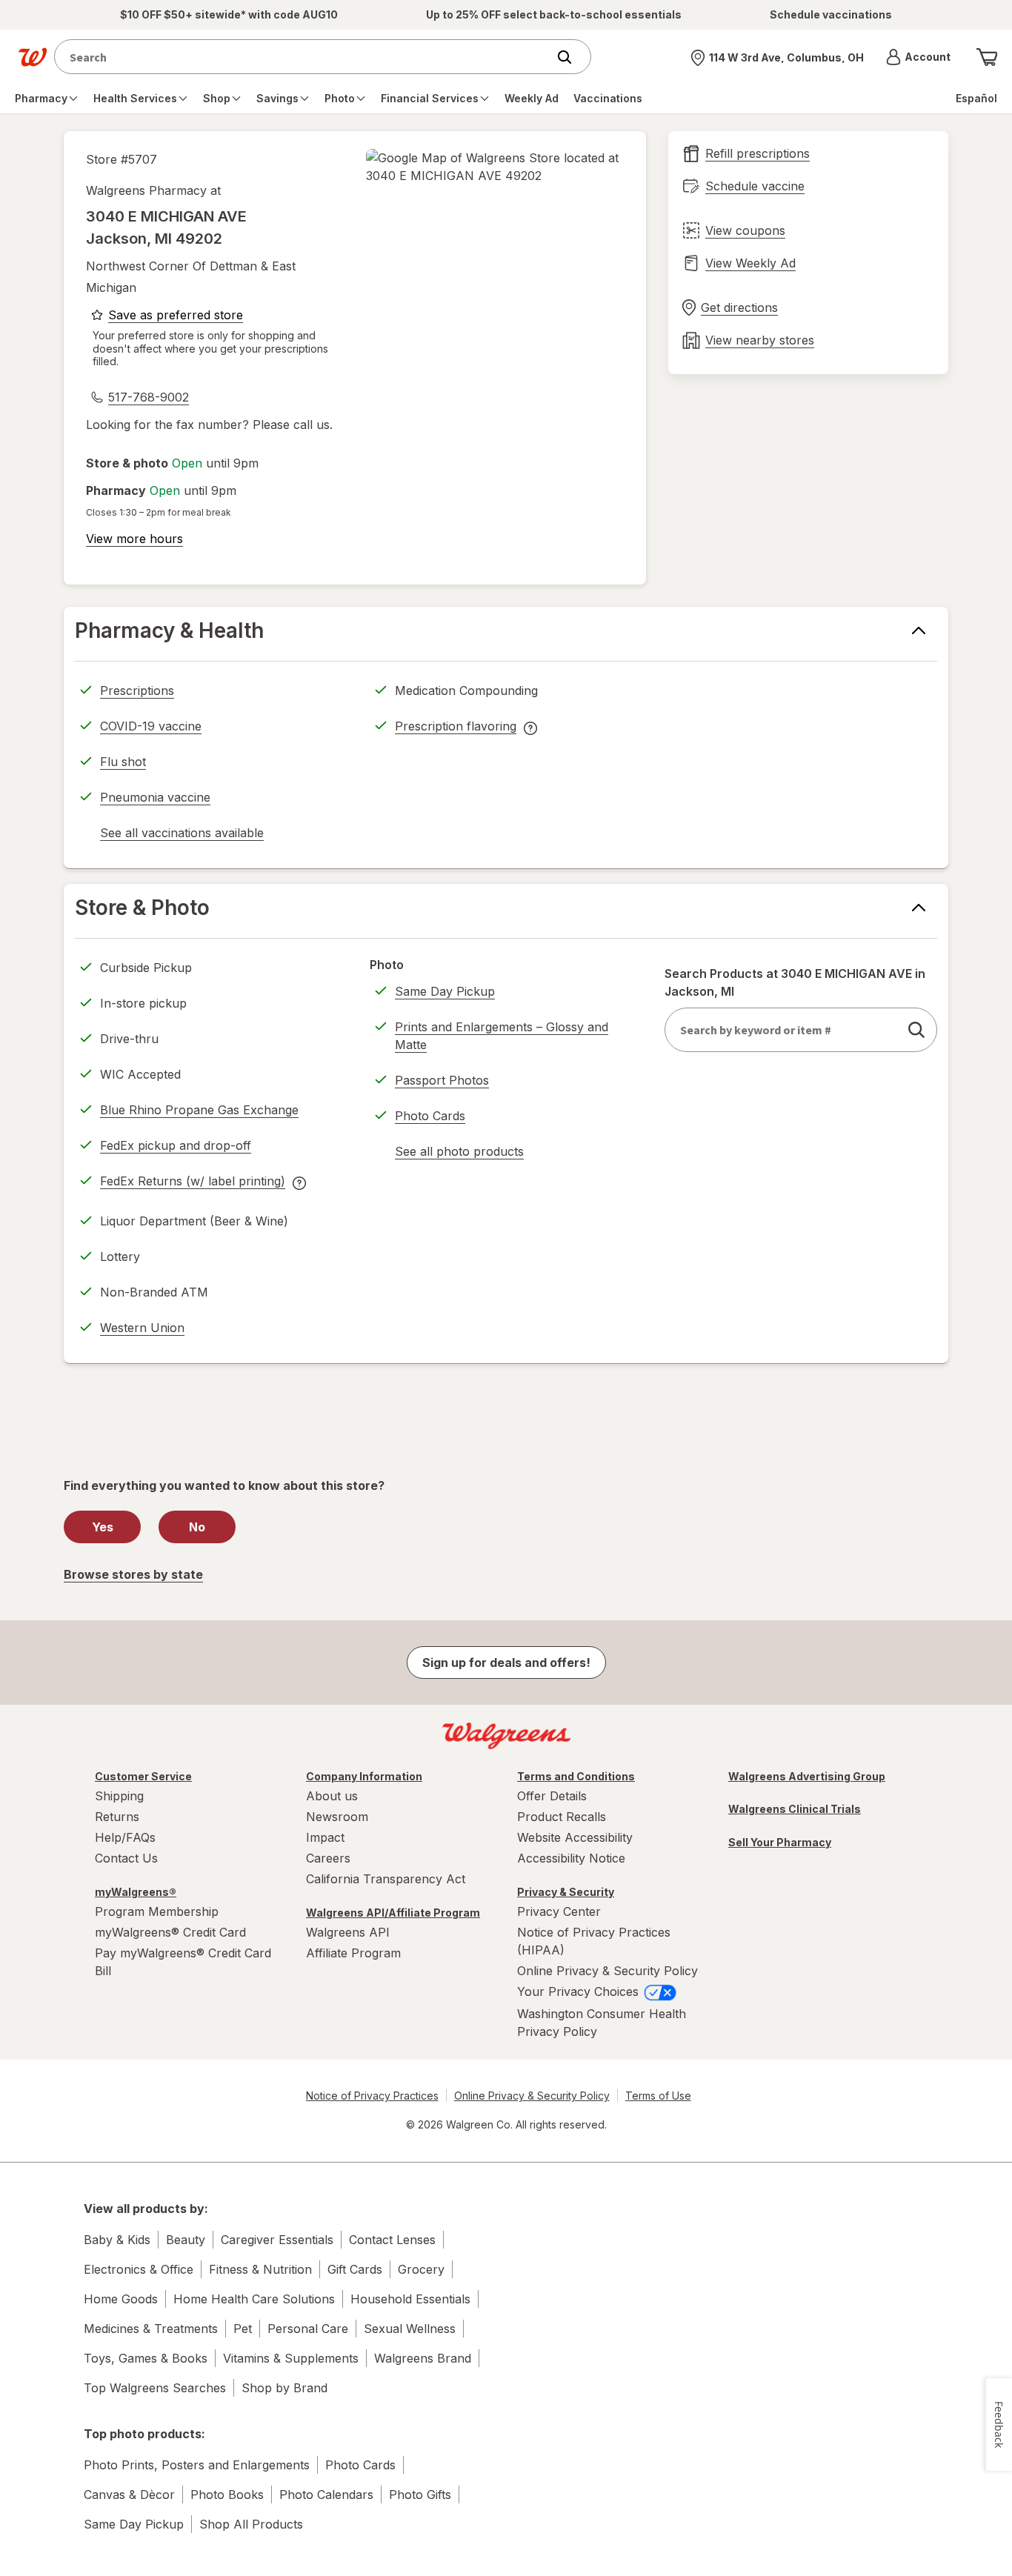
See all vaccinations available (182, 835)
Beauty (186, 2240)
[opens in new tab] (495, 167)
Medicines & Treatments (151, 2329)
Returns (117, 1817)
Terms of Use (658, 2096)
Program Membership (157, 1911)
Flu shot (123, 762)
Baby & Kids (117, 2240)
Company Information (364, 1776)
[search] (916, 1030)
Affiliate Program (353, 1953)
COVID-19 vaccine (151, 726)
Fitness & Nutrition (260, 2269)
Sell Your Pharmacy (780, 1842)
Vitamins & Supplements (291, 2358)
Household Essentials (410, 2299)
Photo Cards (430, 1116)
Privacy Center (559, 1911)
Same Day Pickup (445, 991)
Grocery (421, 2269)
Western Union (142, 1328)
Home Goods (121, 2299)
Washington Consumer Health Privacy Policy (602, 2023)
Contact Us (126, 1858)
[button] (918, 57)
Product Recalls (562, 1817)
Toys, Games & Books (146, 2358)
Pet (243, 2329)
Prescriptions (137, 690)
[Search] (572, 57)
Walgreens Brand (423, 2358)
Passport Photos (442, 1080)
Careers (328, 1858)
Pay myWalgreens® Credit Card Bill (183, 1962)
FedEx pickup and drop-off (176, 1148)
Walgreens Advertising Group (807, 1776)
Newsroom (337, 1817)
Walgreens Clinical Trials (795, 1809)
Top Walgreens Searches (155, 2388)
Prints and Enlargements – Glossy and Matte (502, 1036)
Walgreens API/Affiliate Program (393, 1913)
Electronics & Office (139, 2269)
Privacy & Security (566, 1892)
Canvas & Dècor (129, 2495)
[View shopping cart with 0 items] (987, 57)
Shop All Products (251, 2524)
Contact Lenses (392, 2240)
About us (332, 1796)
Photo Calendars (326, 2495)
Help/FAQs (125, 1837)
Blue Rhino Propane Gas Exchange (199, 1110)
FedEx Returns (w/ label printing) (193, 1183)
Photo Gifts (420, 2495)
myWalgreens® (136, 1892)
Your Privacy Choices (580, 1991)
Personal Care (308, 2329)
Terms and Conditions (576, 1776)
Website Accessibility (575, 1837)
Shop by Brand (284, 2388)
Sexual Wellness (410, 2329)
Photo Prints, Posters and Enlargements (197, 2465)
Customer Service (143, 1776)
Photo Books (227, 2495)
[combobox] (304, 57)
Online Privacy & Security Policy (607, 1971)
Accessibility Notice (571, 1858)
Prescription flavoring (456, 728)
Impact (325, 1837)
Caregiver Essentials (277, 2240)
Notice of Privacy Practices (372, 2096)
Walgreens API (348, 1932)
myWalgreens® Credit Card (170, 1932)
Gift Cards (355, 2269)
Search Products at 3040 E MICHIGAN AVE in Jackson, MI (795, 982)
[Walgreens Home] (33, 57)
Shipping (119, 1796)
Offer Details (552, 1796)
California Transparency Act (386, 1879)
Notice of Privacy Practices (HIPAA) (594, 1941)
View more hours (134, 539)
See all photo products (459, 1154)
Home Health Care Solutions (254, 2299)
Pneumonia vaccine (155, 797)
